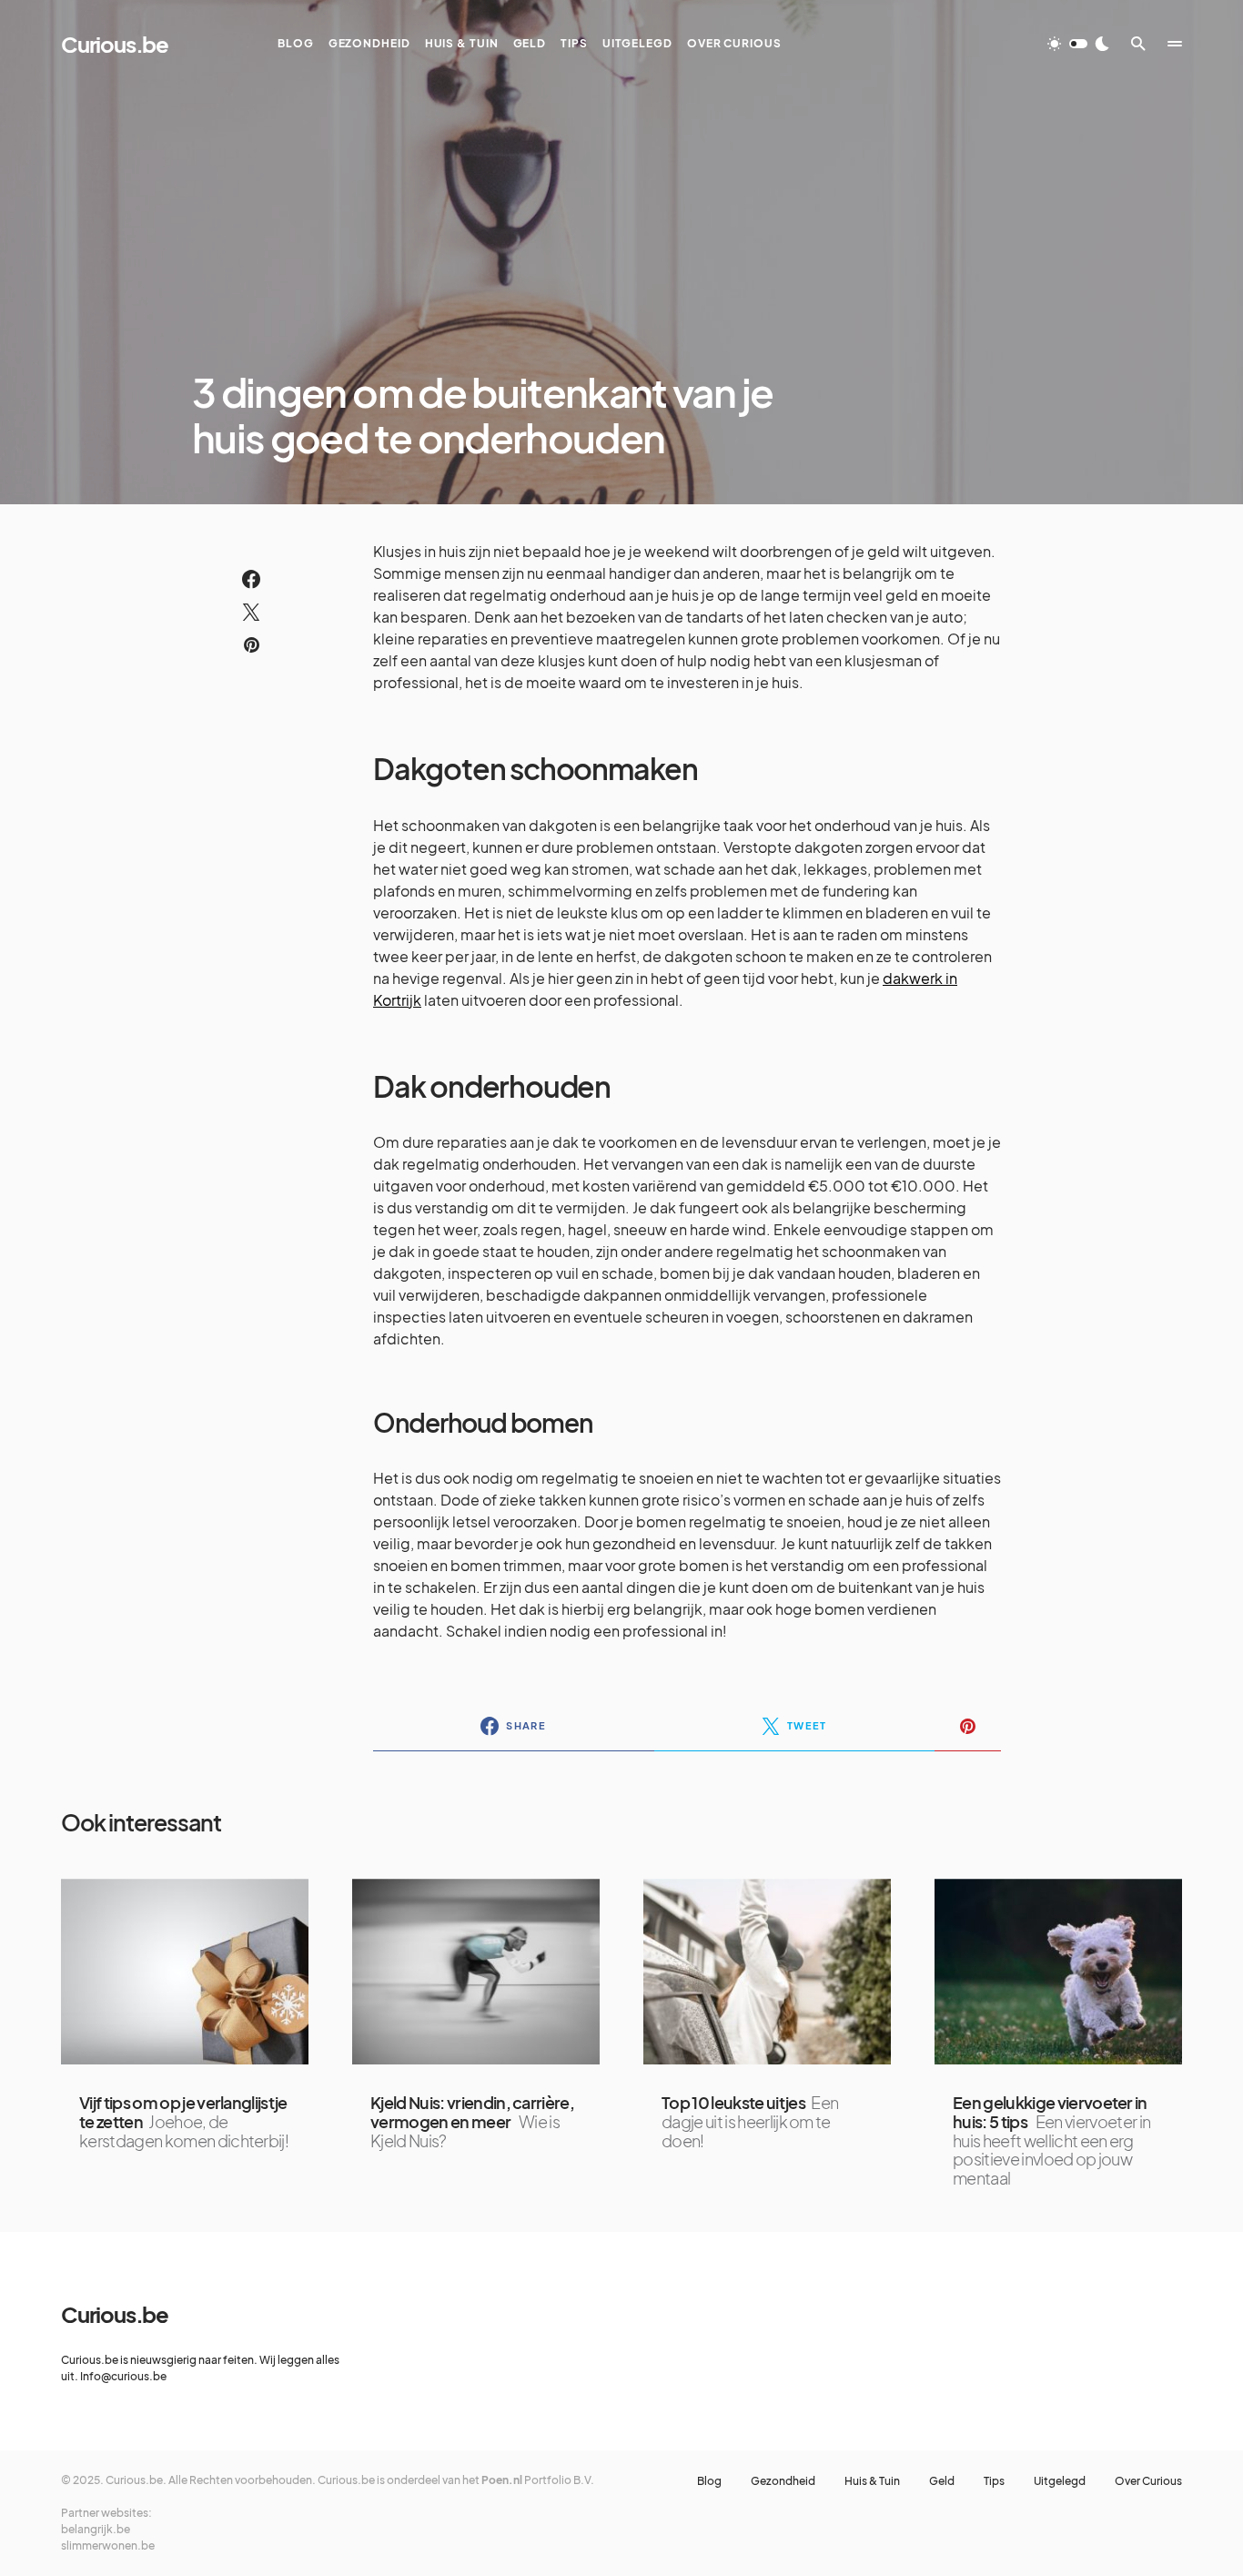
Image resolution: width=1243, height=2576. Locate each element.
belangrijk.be (96, 2529)
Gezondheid (783, 2481)
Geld (942, 2481)
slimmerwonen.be (108, 2546)
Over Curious (1148, 2481)
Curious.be (115, 44)
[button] (1078, 44)
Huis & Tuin (872, 2481)
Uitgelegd (1060, 2481)
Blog (709, 2481)
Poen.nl (502, 2480)
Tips (994, 2481)
